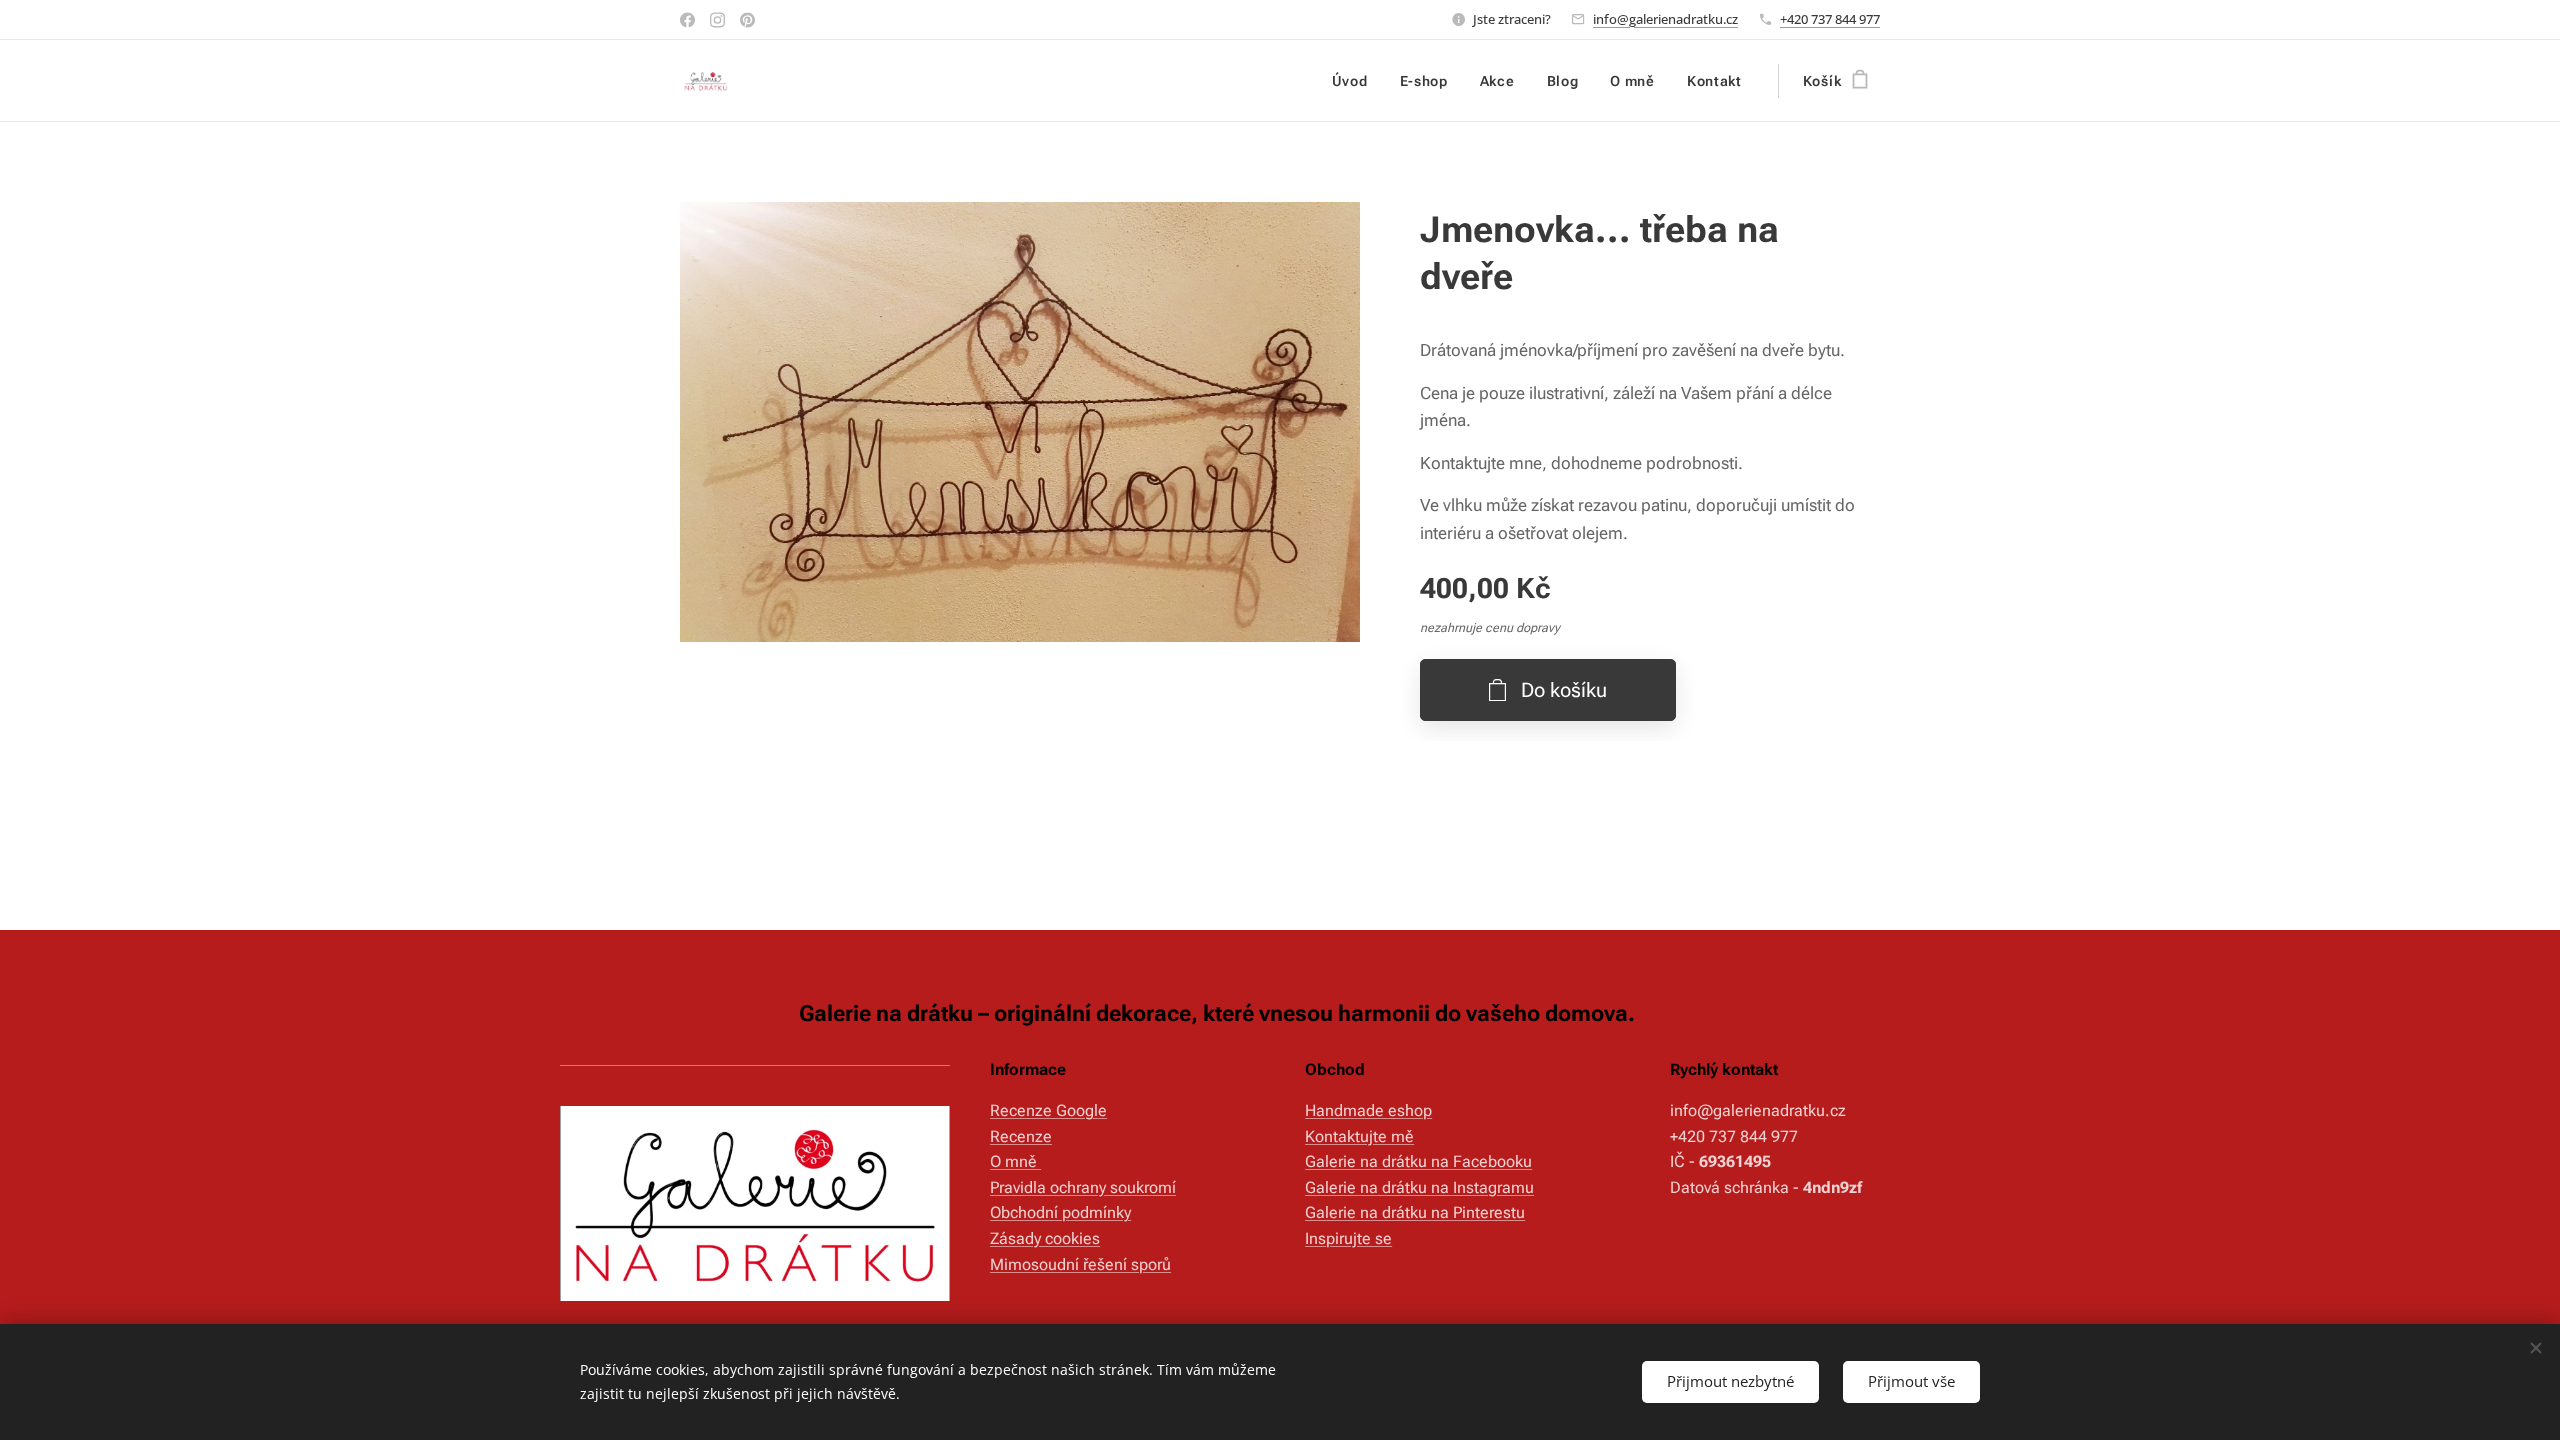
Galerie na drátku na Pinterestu (1415, 1212)
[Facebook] (687, 20)
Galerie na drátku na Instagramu (1419, 1187)
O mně (1015, 1161)
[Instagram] (717, 20)
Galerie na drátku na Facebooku (1418, 1161)
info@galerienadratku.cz (1665, 19)
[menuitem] (1355, 81)
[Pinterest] (747, 20)
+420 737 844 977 (1830, 19)
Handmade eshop (1368, 1110)
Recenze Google (1048, 1110)
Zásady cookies (1045, 1238)
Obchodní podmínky (1060, 1212)
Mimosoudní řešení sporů (1080, 1264)
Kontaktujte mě (1359, 1136)
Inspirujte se (1348, 1238)
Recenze (1021, 1136)
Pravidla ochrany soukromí (1083, 1187)
